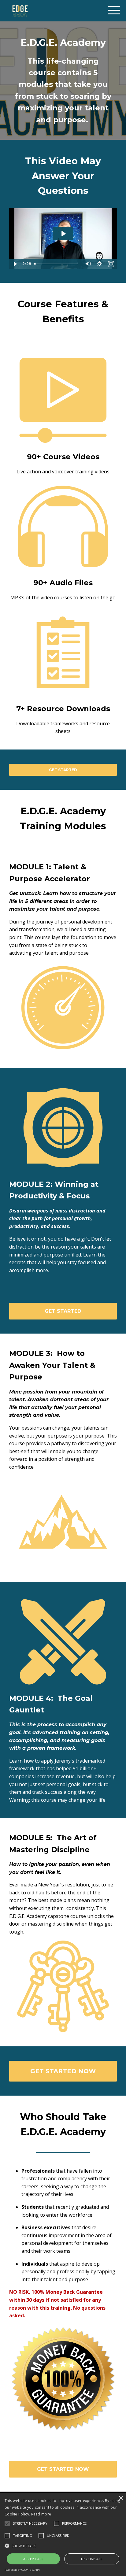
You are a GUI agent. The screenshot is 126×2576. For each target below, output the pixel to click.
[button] (63, 2546)
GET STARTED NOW (63, 2071)
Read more (41, 2514)
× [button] (121, 2498)
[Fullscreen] (111, 264)
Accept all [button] (33, 2559)
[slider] (57, 264)
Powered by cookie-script (22, 2570)
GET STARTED (63, 770)
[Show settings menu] (99, 264)
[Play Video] (15, 264)
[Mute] (88, 264)
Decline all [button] (92, 2559)
